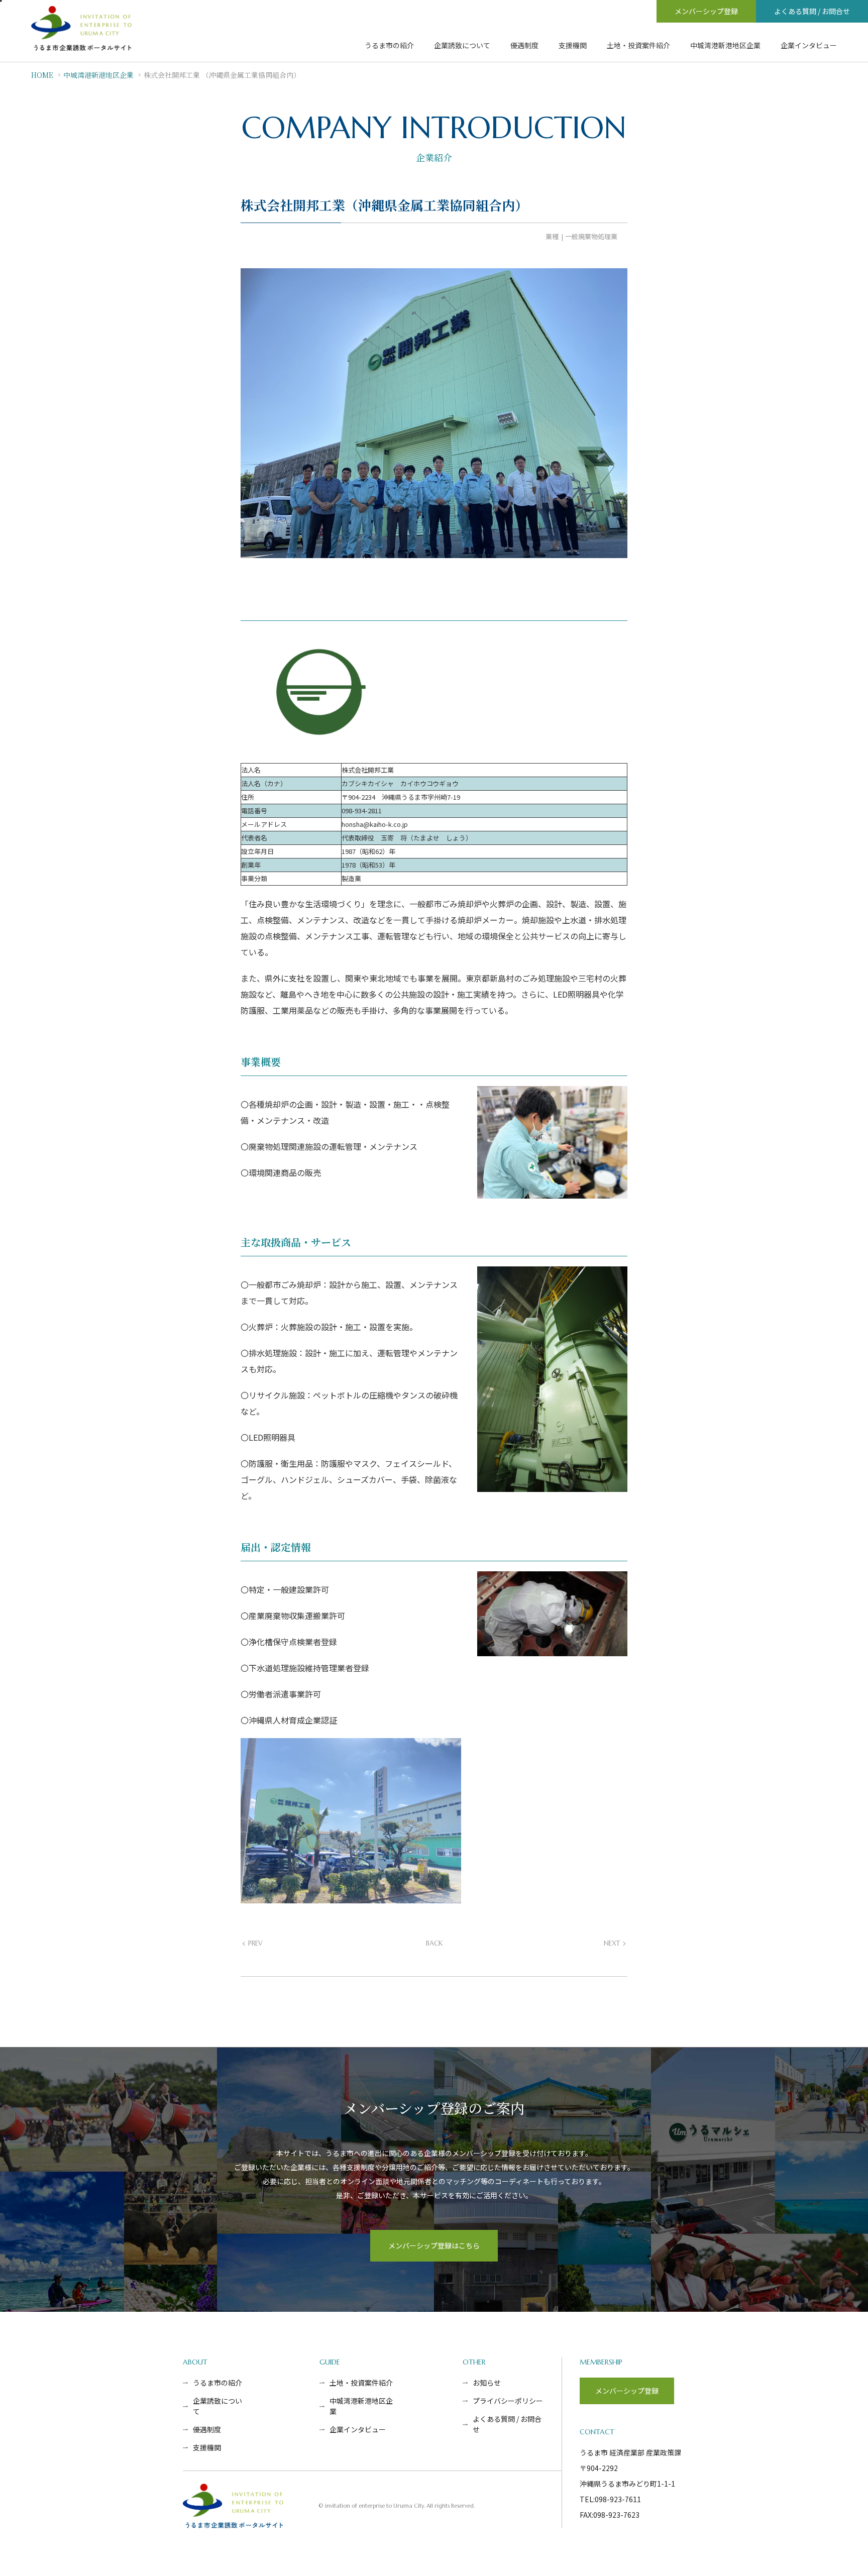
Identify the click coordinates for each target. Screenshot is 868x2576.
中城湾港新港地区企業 (725, 45)
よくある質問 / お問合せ (812, 11)
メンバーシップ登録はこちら (434, 2245)
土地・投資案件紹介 (638, 45)
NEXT (612, 1943)
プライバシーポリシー (508, 2401)
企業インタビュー (809, 45)
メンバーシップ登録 (706, 11)
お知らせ (487, 2383)
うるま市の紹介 (389, 45)
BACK (434, 1943)
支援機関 (573, 45)
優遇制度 (524, 45)
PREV (255, 1943)
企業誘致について (462, 45)
